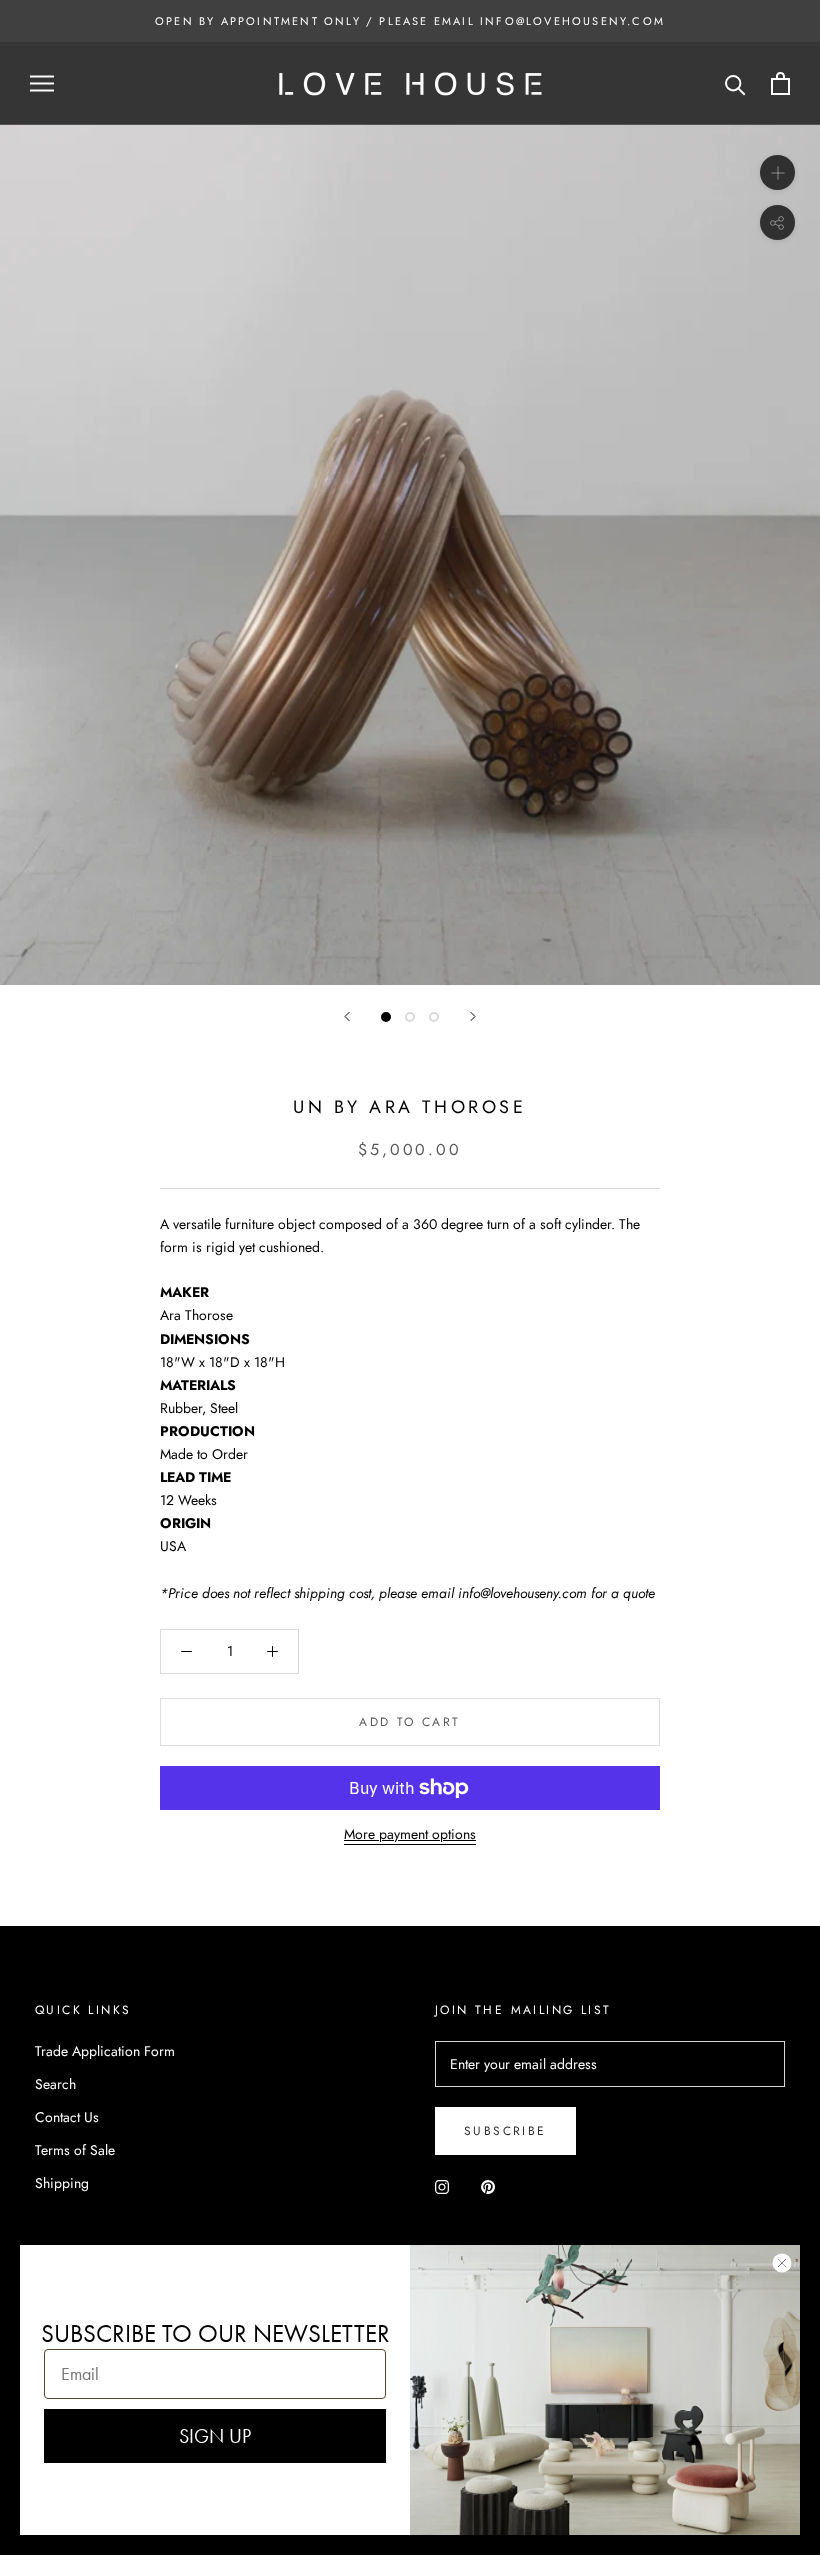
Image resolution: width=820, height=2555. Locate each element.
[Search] (735, 83)
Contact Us (67, 2117)
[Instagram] (442, 2186)
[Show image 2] (410, 1017)
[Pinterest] (488, 2186)
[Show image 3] (434, 1017)
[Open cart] (780, 83)
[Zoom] (777, 172)
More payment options (410, 1834)
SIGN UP (215, 2436)
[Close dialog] (782, 2263)
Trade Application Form (105, 2051)
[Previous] (347, 1016)
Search (55, 2084)
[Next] (473, 1016)
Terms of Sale (75, 2150)
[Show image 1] (386, 1017)
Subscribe (505, 2131)
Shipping (62, 2183)
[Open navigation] (42, 83)
